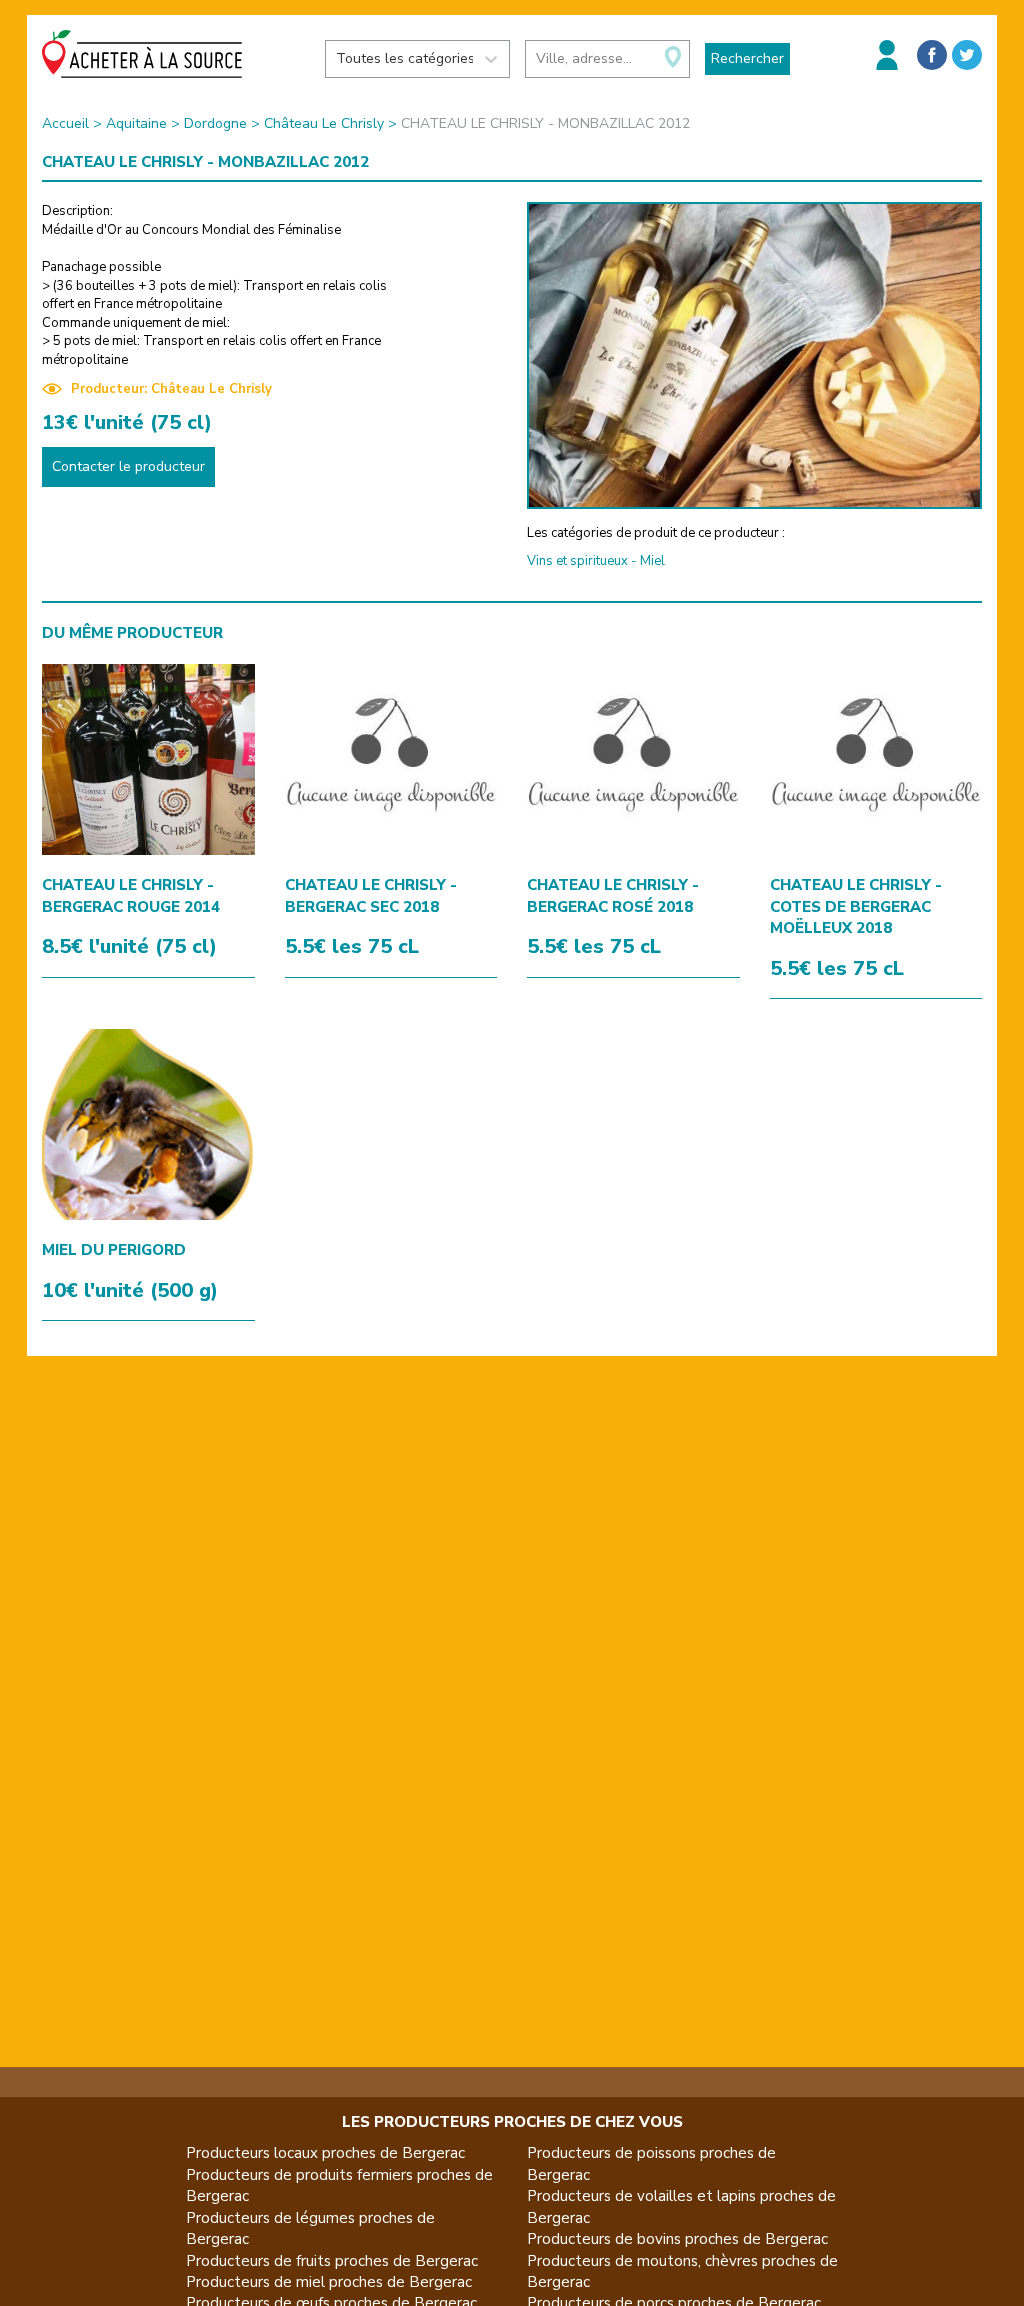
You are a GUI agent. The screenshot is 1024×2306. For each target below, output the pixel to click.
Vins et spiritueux (577, 561)
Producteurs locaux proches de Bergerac (325, 2153)
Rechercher (747, 58)
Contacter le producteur (128, 466)
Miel (652, 561)
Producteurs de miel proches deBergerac (329, 2282)
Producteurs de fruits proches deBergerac (332, 2261)
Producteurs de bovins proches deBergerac (677, 2239)
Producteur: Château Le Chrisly (171, 389)
